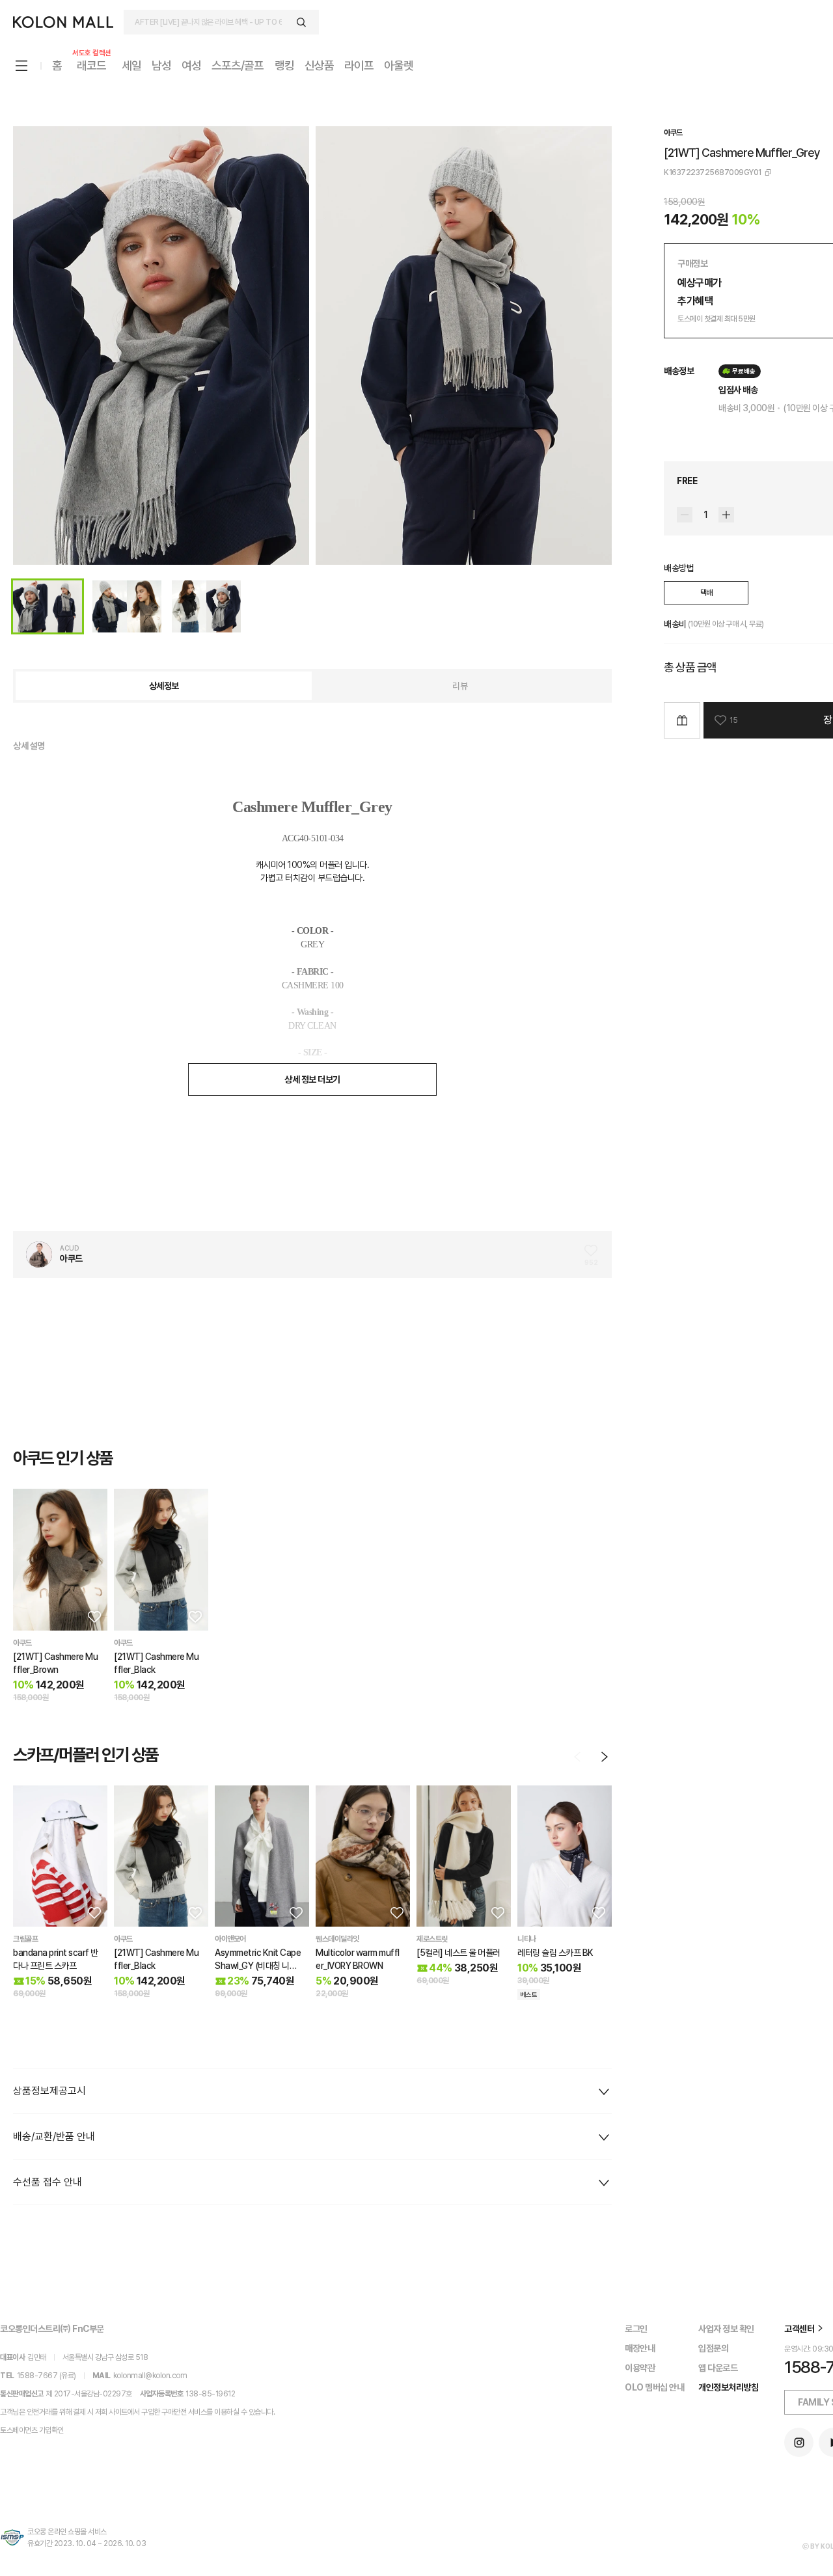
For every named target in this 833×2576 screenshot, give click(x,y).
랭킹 (284, 65)
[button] (93, 1616)
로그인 (636, 2329)
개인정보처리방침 (728, 2387)
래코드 (92, 65)
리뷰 (460, 686)
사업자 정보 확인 (726, 2329)
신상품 (319, 65)
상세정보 (164, 686)
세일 (131, 65)
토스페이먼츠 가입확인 (32, 2430)
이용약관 (640, 2368)
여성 (191, 65)
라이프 (359, 65)
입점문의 (713, 2348)
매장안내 (640, 2348)
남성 (161, 65)
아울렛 (399, 65)
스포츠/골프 (238, 65)
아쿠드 (673, 133)
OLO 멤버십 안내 (654, 2387)
